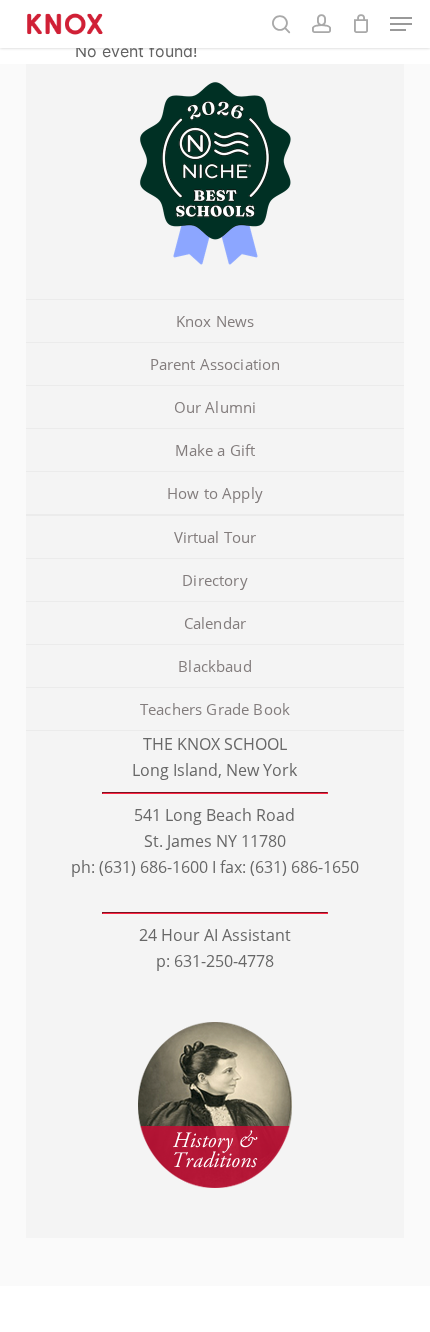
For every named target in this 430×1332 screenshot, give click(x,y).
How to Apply (215, 493)
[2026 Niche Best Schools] (215, 175)
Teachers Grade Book (215, 709)
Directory (214, 580)
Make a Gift (215, 450)
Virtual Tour (215, 537)
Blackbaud (214, 666)
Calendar (215, 623)
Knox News (215, 321)
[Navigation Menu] (401, 24)
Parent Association (215, 364)
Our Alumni (215, 407)
